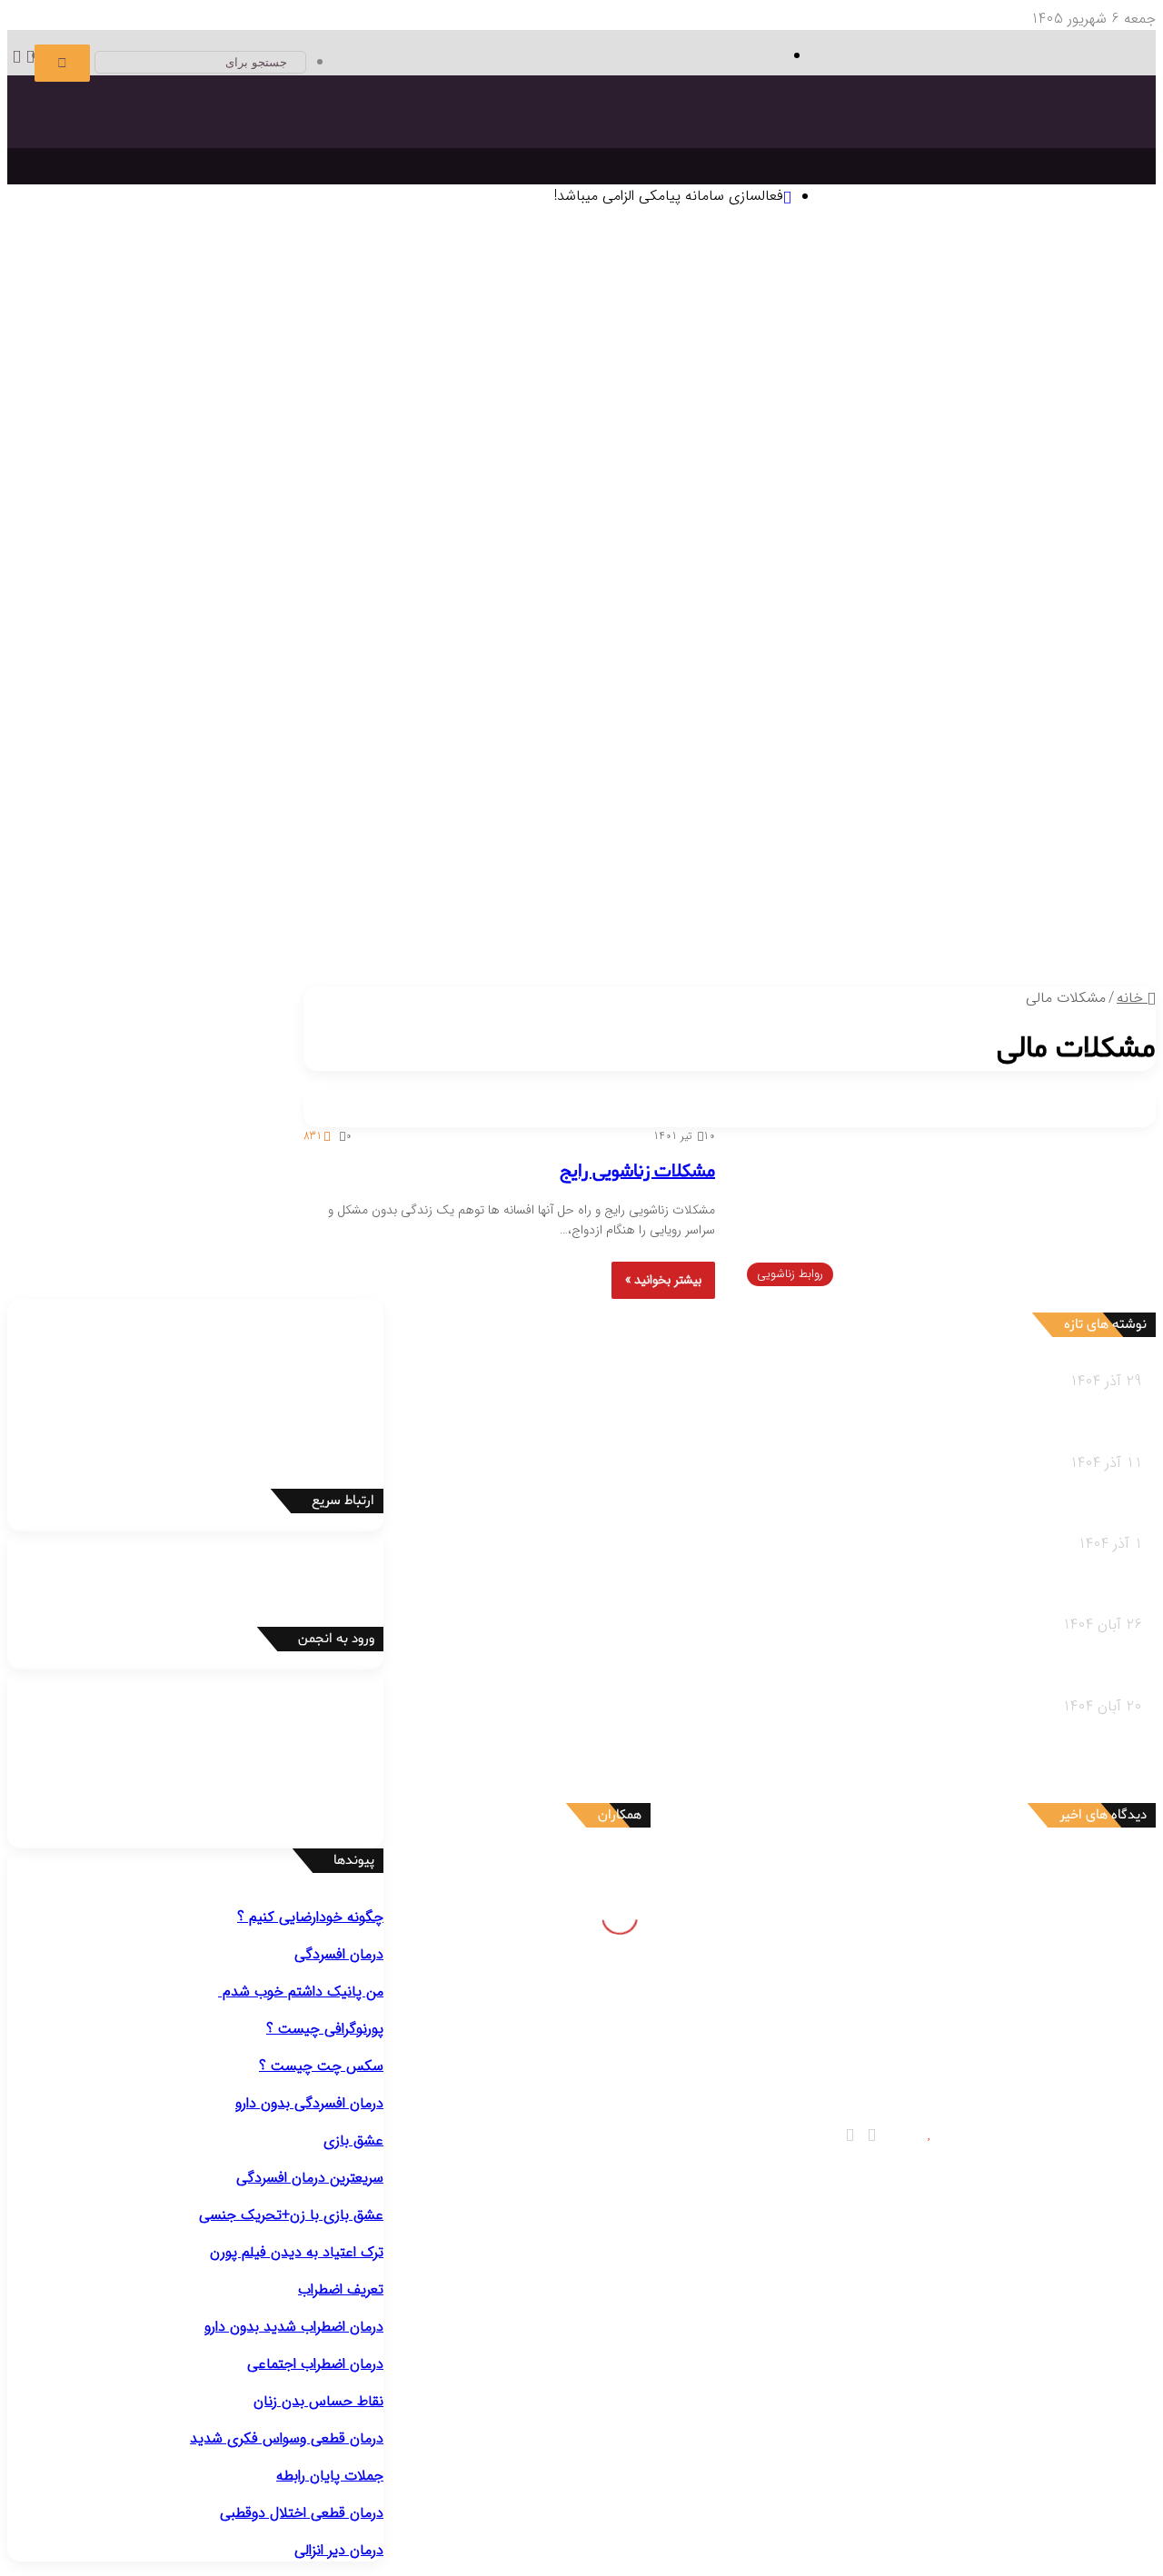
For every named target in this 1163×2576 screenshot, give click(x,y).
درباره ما (465, 975)
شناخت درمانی (873, 385)
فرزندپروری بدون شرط (701, 930)
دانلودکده (56, 362)
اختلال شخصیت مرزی (339, 657)
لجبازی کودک (845, 884)
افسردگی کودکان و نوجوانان (665, 521)
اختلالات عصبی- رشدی (1009, 589)
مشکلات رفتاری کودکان (1006, 862)
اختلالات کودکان (416, 907)
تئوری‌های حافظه (452, 317)
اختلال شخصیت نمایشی (204, 657)
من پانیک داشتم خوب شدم (301, 1991)
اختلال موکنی (227, 521)
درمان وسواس (953, 453)
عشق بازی (353, 2140)
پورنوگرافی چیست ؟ (325, 2029)
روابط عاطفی (1045, 975)
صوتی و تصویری (684, 953)
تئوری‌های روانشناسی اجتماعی (958, 339)
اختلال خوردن (771, 703)
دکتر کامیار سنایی (990, 1872)
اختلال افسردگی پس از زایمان (961, 521)
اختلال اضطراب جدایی (688, 566)
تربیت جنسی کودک (821, 930)
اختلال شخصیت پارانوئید (974, 657)
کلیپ (641, 975)
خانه (1132, 998)
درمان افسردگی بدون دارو (309, 2103)
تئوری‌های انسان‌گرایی (772, 317)
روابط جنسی (890, 975)
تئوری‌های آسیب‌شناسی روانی (203, 317)
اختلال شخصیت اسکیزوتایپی (660, 657)
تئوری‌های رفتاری (996, 317)
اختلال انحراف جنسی (209, 771)
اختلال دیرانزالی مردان (860, 771)
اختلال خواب (855, 703)
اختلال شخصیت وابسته (678, 680)
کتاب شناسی (422, 385)
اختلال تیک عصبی (659, 612)
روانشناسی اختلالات (1047, 476)
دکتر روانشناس (126, 362)
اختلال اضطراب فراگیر (564, 566)
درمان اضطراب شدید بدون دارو (294, 2327)
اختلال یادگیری (1003, 612)
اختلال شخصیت (1028, 634)
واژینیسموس (113, 771)
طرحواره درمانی (621, 385)
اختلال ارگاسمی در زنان (336, 771)
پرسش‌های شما (570, 953)
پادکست (682, 975)
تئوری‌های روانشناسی (1013, 294)
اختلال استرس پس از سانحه (421, 566)
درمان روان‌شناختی (899, 362)
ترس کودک (918, 884)
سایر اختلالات (1044, 816)
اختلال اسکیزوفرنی (1030, 703)
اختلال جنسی (1036, 748)
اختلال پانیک (1009, 566)
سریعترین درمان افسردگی (310, 2178)
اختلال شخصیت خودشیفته (968, 680)
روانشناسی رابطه (1057, 953)
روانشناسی (1074, 272)
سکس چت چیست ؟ (321, 2066)
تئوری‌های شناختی (891, 317)
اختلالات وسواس (527, 498)
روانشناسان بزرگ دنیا (1022, 362)
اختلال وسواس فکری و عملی (464, 521)
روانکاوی (552, 385)
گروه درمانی (494, 385)
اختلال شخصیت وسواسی (536, 680)
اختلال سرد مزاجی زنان (468, 771)
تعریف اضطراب (341, 2289)
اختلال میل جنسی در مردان (613, 771)
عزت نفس (859, 407)
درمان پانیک (876, 453)
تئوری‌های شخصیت (649, 317)
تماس (495, 953)
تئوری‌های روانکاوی (346, 317)
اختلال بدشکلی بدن (323, 521)
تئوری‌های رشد (547, 317)
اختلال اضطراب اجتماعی (902, 566)
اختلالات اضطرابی (1025, 544)
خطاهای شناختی (716, 407)
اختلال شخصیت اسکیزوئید (822, 657)
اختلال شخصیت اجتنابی (818, 680)
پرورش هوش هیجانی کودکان (551, 930)
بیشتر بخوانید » (663, 1280)
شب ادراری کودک (755, 884)
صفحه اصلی (1084, 249)
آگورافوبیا (778, 566)
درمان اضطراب (669, 453)
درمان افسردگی (1039, 453)
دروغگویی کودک (999, 884)
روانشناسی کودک (1056, 839)
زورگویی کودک (661, 884)
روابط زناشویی (967, 975)
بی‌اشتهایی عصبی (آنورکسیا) (565, 725)
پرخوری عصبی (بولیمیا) (715, 725)
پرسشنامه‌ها (348, 385)
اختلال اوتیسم (919, 612)
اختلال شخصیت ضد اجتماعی (489, 657)
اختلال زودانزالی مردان (984, 771)
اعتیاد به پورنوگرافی (990, 793)
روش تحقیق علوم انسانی (242, 362)
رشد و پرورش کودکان (1013, 907)
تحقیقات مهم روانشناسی (388, 362)
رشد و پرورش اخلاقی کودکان (963, 930)
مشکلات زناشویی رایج (637, 1172)
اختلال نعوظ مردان (746, 771)
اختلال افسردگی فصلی (811, 521)
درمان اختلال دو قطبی (775, 453)
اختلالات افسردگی (1023, 498)
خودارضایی (45, 771)
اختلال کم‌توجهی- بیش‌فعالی (795, 612)
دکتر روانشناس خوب (1044, 431)
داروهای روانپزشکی (799, 953)
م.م (1032, 2043)
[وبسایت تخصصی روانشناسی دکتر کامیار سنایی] (969, 159)
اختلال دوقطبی (934, 703)
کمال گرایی (798, 407)
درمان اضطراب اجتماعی (560, 453)
